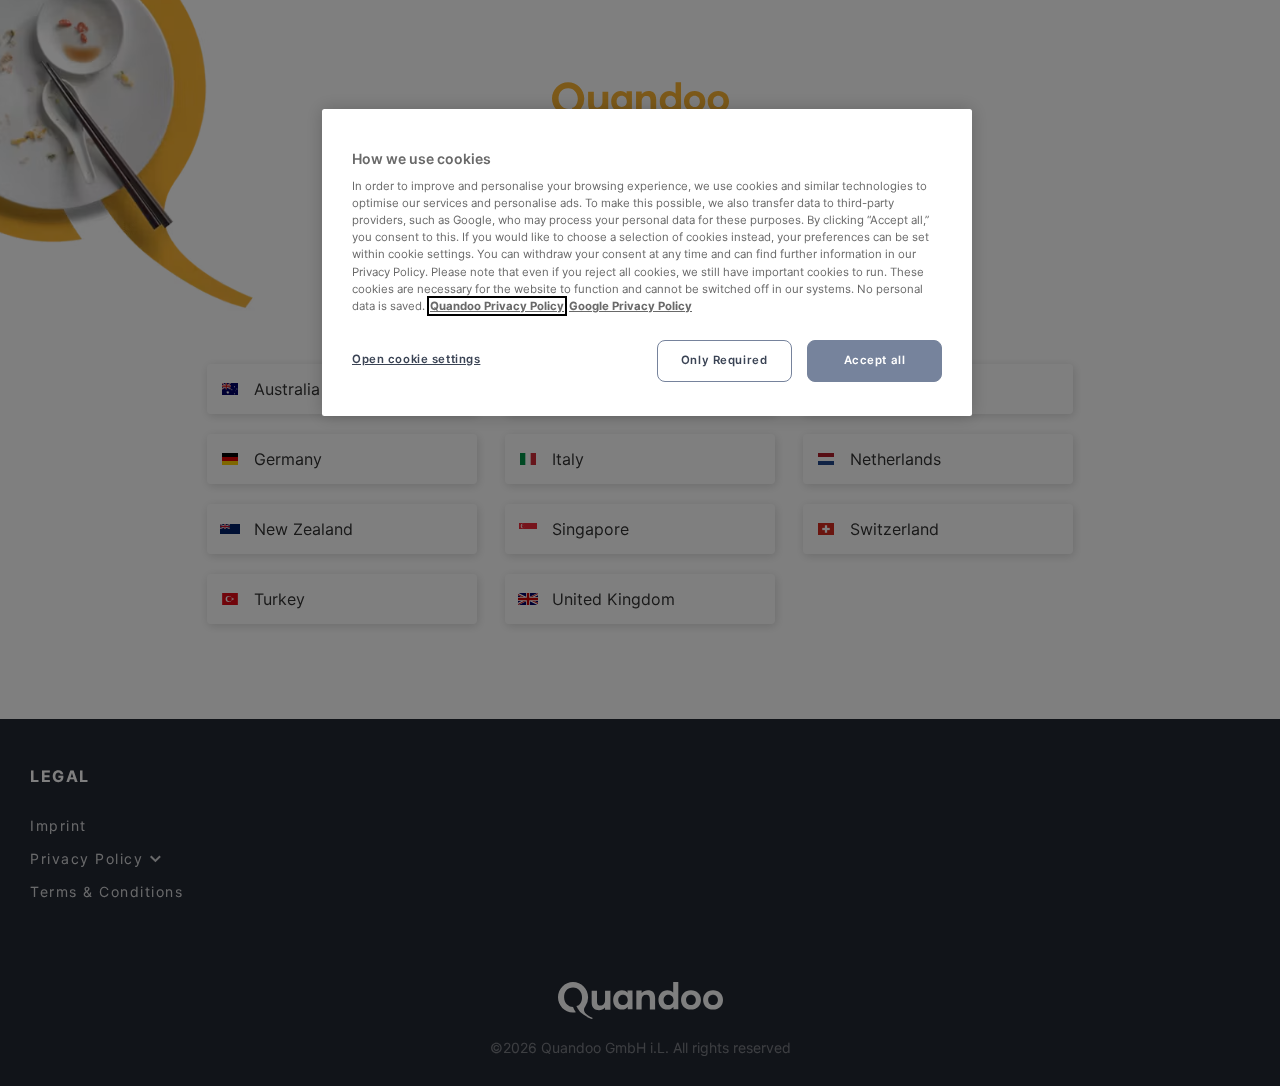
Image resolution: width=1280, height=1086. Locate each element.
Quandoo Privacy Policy (497, 306)
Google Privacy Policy (630, 306)
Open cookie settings (416, 359)
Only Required (724, 360)
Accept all (875, 360)
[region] (647, 262)
